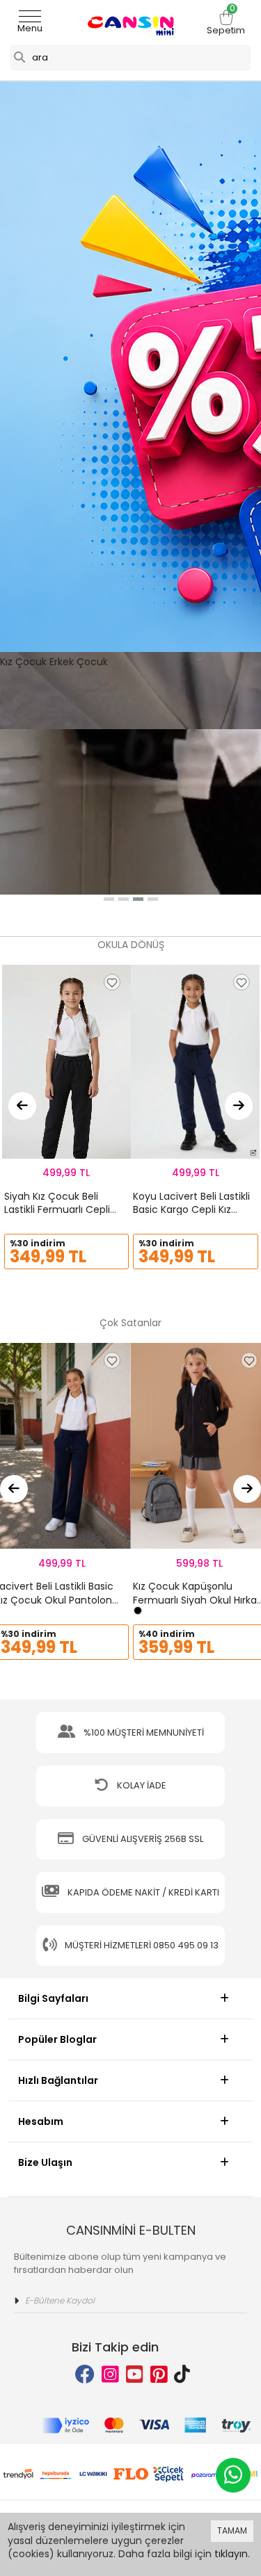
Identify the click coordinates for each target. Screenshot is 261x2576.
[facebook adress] (85, 2375)
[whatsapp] (233, 2475)
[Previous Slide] (22, 1106)
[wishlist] (112, 982)
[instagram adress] (110, 2375)
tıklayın (231, 2554)
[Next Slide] (239, 1106)
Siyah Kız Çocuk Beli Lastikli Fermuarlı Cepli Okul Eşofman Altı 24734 (64, 1210)
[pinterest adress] (159, 2375)
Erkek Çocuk (79, 662)
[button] (109, 899)
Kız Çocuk (23, 662)
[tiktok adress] (182, 2375)
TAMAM (232, 2530)
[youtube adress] (135, 2375)
